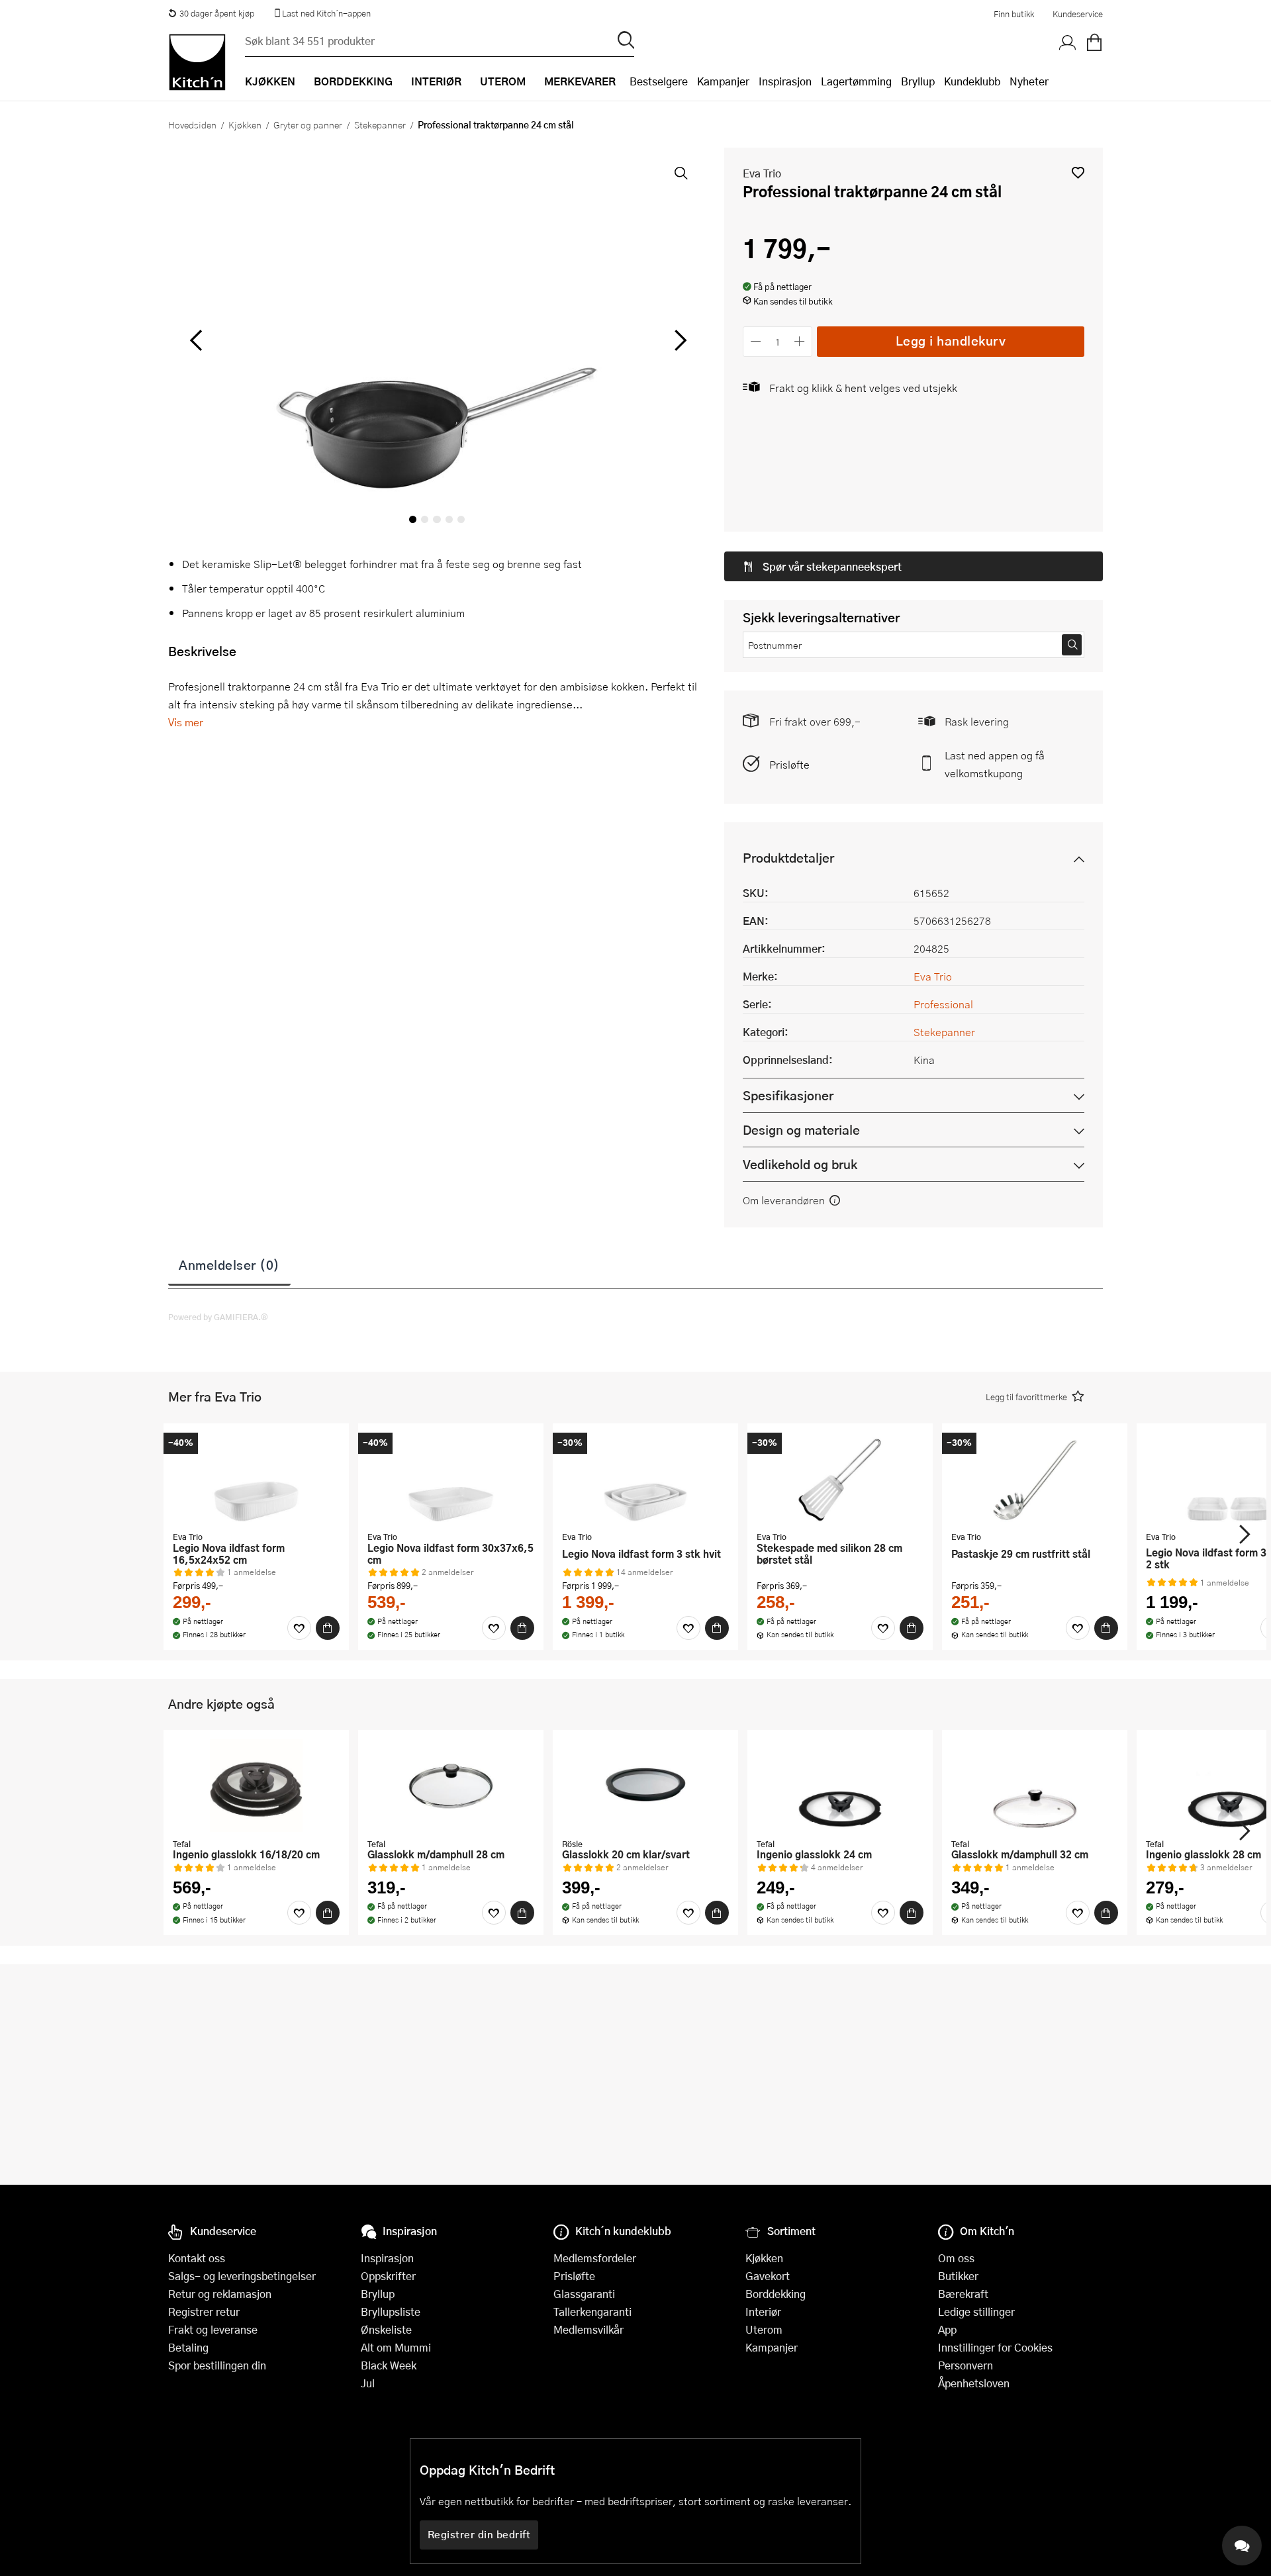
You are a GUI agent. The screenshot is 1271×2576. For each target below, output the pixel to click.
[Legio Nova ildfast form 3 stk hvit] (645, 1479)
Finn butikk (1014, 14)
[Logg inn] (1068, 43)
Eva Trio (762, 173)
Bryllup (918, 81)
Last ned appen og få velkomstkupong (995, 764)
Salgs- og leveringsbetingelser (242, 2276)
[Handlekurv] (1094, 43)
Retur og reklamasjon (220, 2294)
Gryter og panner (308, 124)
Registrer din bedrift (479, 2534)
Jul (368, 2383)
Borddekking (776, 2294)
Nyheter (1029, 81)
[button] (1078, 172)
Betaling (188, 2347)
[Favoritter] (299, 1628)
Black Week (389, 2365)
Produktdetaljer (788, 858)
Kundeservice (1078, 14)
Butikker (958, 2276)
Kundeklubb (972, 81)
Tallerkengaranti (592, 2312)
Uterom (764, 2329)
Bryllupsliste (391, 2312)
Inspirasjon (785, 81)
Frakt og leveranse (213, 2329)
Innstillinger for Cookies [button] (995, 2347)
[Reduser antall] (756, 341)
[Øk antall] (800, 341)
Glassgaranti (584, 2294)
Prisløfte (789, 764)
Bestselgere (659, 81)
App (947, 2329)
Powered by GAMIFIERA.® (218, 1317)
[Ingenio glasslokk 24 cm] (840, 1786)
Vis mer (186, 722)
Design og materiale (801, 1130)
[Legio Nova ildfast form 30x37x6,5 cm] (451, 1479)
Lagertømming (856, 81)
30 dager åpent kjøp (217, 13)
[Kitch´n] (197, 62)
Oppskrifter (388, 2276)
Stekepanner (380, 124)
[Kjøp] (328, 1628)
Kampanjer (723, 81)
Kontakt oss (197, 2258)
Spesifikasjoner (788, 1095)
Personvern (965, 2365)
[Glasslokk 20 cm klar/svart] (645, 1786)
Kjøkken (245, 124)
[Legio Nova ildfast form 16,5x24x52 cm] (256, 1479)
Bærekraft (963, 2294)
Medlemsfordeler (595, 2258)
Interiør (763, 2312)
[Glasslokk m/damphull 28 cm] (451, 1786)
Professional (943, 1004)
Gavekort (768, 2276)
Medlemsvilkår (588, 2329)
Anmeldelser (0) (229, 1264)
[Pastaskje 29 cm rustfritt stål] (1035, 1479)
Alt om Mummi (396, 2347)
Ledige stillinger (976, 2312)
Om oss (956, 2258)
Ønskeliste (386, 2329)
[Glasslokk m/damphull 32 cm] (1035, 1786)
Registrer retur (204, 2312)
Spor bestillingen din (217, 2365)
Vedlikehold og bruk (800, 1164)
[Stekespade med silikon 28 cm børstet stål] (840, 1479)
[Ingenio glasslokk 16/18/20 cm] (256, 1786)
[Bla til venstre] (196, 340)
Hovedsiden (192, 124)
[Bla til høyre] (678, 340)
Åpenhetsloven (974, 2383)
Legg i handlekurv (951, 341)
